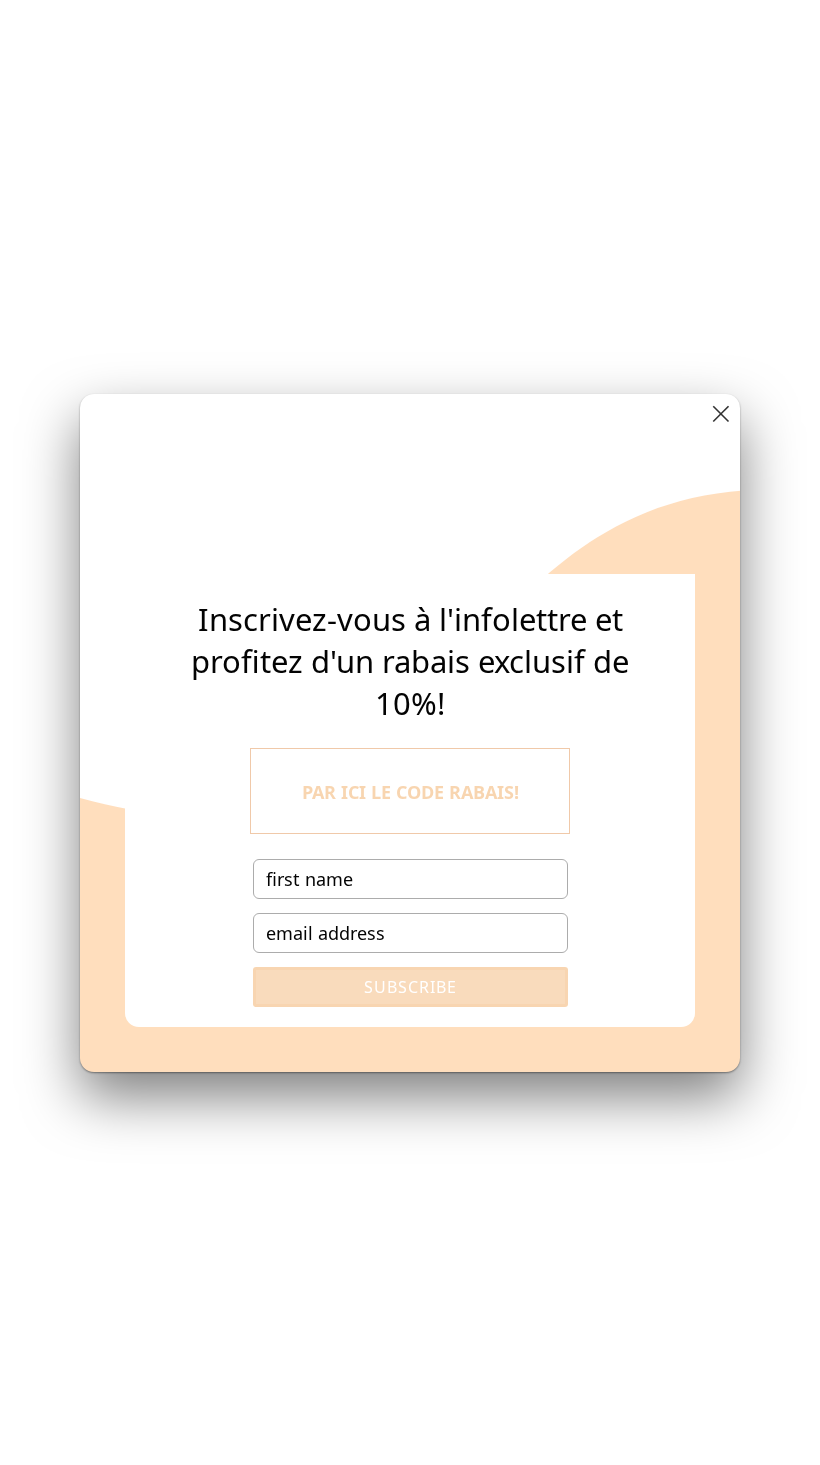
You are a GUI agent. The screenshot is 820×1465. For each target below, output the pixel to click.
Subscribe (410, 987)
